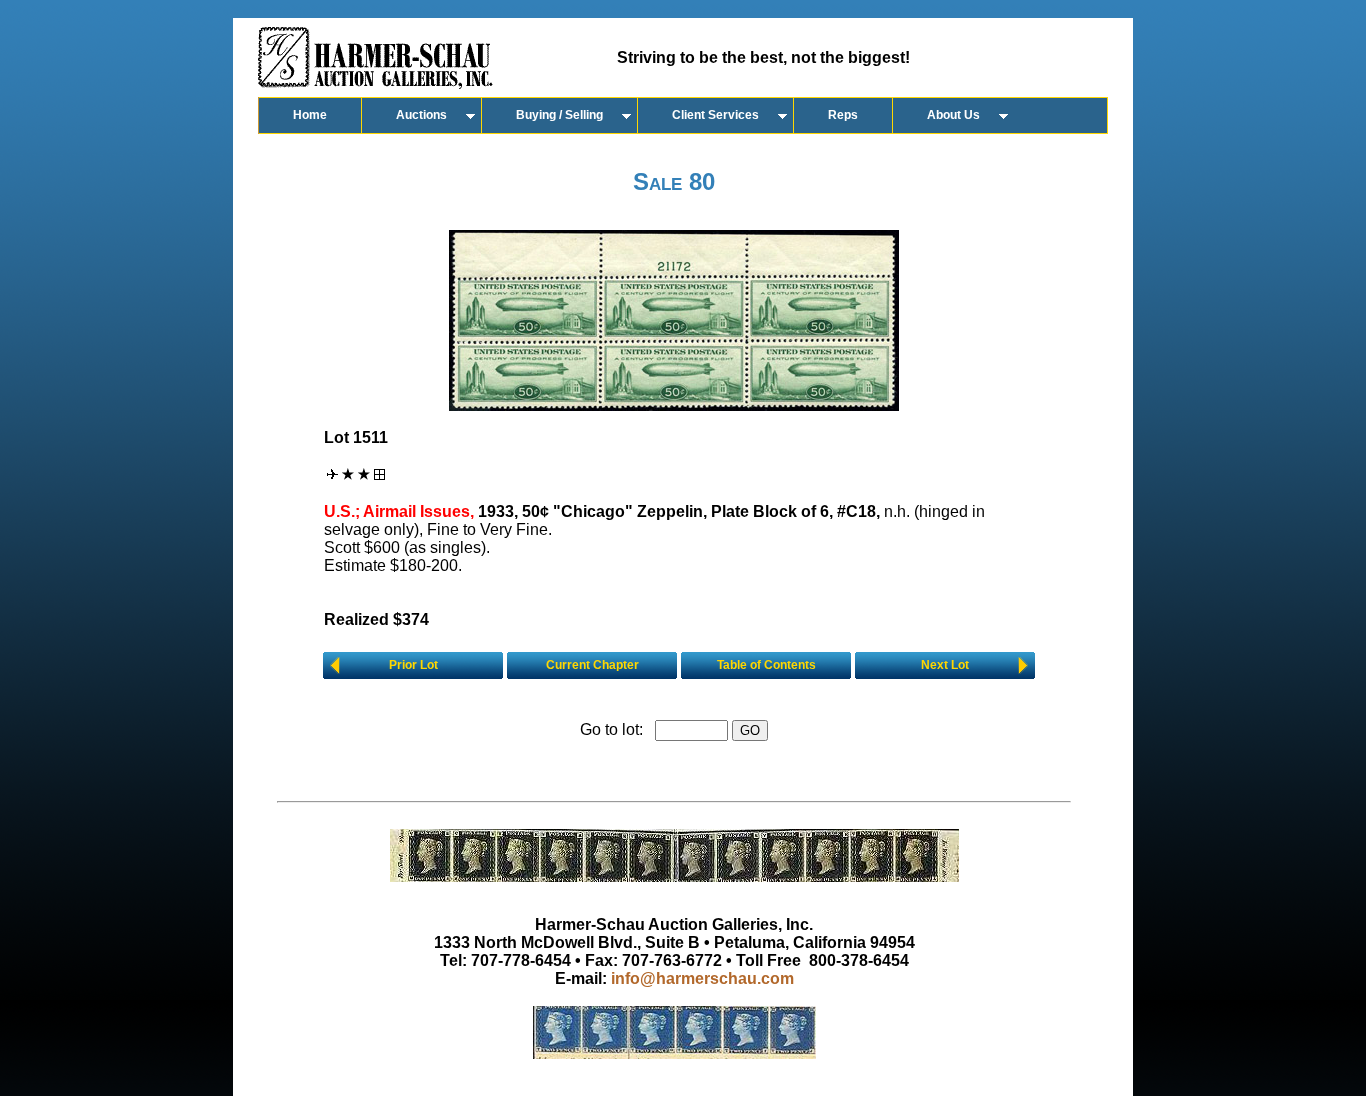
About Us (953, 115)
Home (310, 115)
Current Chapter (592, 665)
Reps (843, 115)
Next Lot (945, 665)
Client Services (715, 115)
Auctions (421, 115)
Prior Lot (413, 665)
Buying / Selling (559, 115)
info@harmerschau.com (702, 978)
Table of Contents (766, 665)
